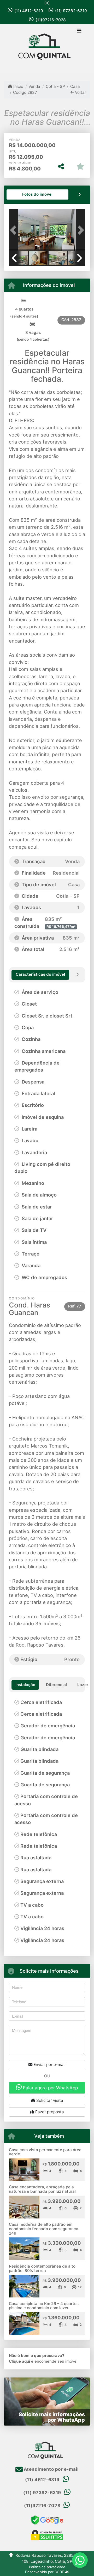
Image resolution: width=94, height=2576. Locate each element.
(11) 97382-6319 (71, 11)
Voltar (80, 92)
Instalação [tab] (25, 1685)
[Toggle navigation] (79, 31)
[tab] (38, 194)
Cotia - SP (55, 86)
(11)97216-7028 (51, 20)
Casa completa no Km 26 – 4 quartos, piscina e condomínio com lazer (44, 2306)
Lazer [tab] (83, 1685)
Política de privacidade (47, 2567)
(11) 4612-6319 (29, 11)
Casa (75, 86)
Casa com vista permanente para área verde (45, 2152)
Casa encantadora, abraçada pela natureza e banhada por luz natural (42, 2189)
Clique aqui (19, 2361)
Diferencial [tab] (56, 1685)
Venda (34, 86)
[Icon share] (47, 3)
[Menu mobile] (47, 49)
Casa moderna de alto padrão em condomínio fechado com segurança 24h (44, 2229)
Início (18, 86)
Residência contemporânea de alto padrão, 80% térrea (42, 2268)
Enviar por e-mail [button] (49, 2065)
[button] (15, 230)
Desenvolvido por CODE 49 (47, 2572)
